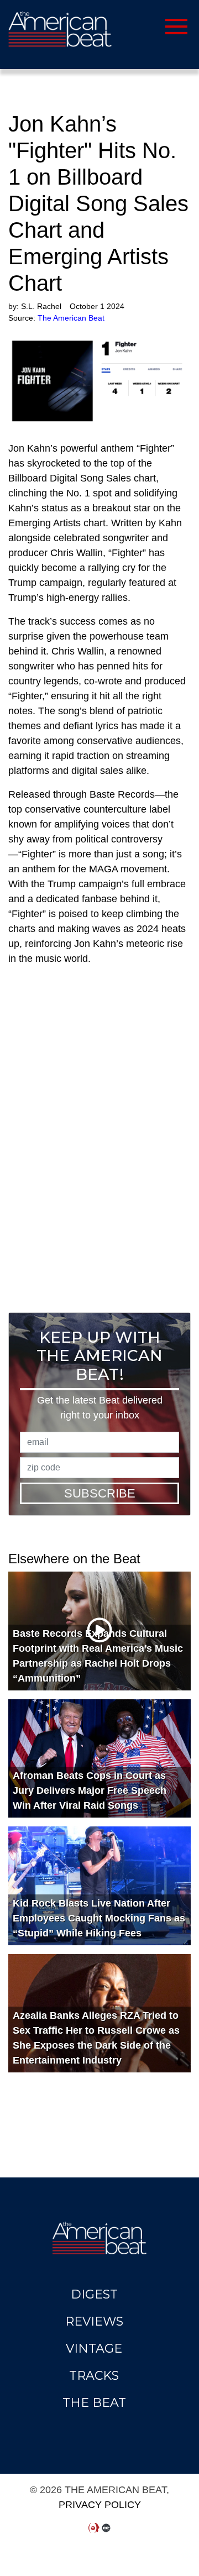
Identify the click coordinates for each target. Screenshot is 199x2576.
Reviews (94, 2321)
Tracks (94, 2376)
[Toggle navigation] (137, 25)
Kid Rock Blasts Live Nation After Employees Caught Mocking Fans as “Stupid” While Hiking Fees (99, 1918)
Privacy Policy (100, 2505)
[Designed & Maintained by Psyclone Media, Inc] (94, 2528)
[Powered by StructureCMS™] (106, 2528)
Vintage (94, 2349)
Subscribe (100, 1493)
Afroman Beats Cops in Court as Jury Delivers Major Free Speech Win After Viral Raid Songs (90, 1790)
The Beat (94, 2403)
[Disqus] (99, 1142)
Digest (94, 2294)
